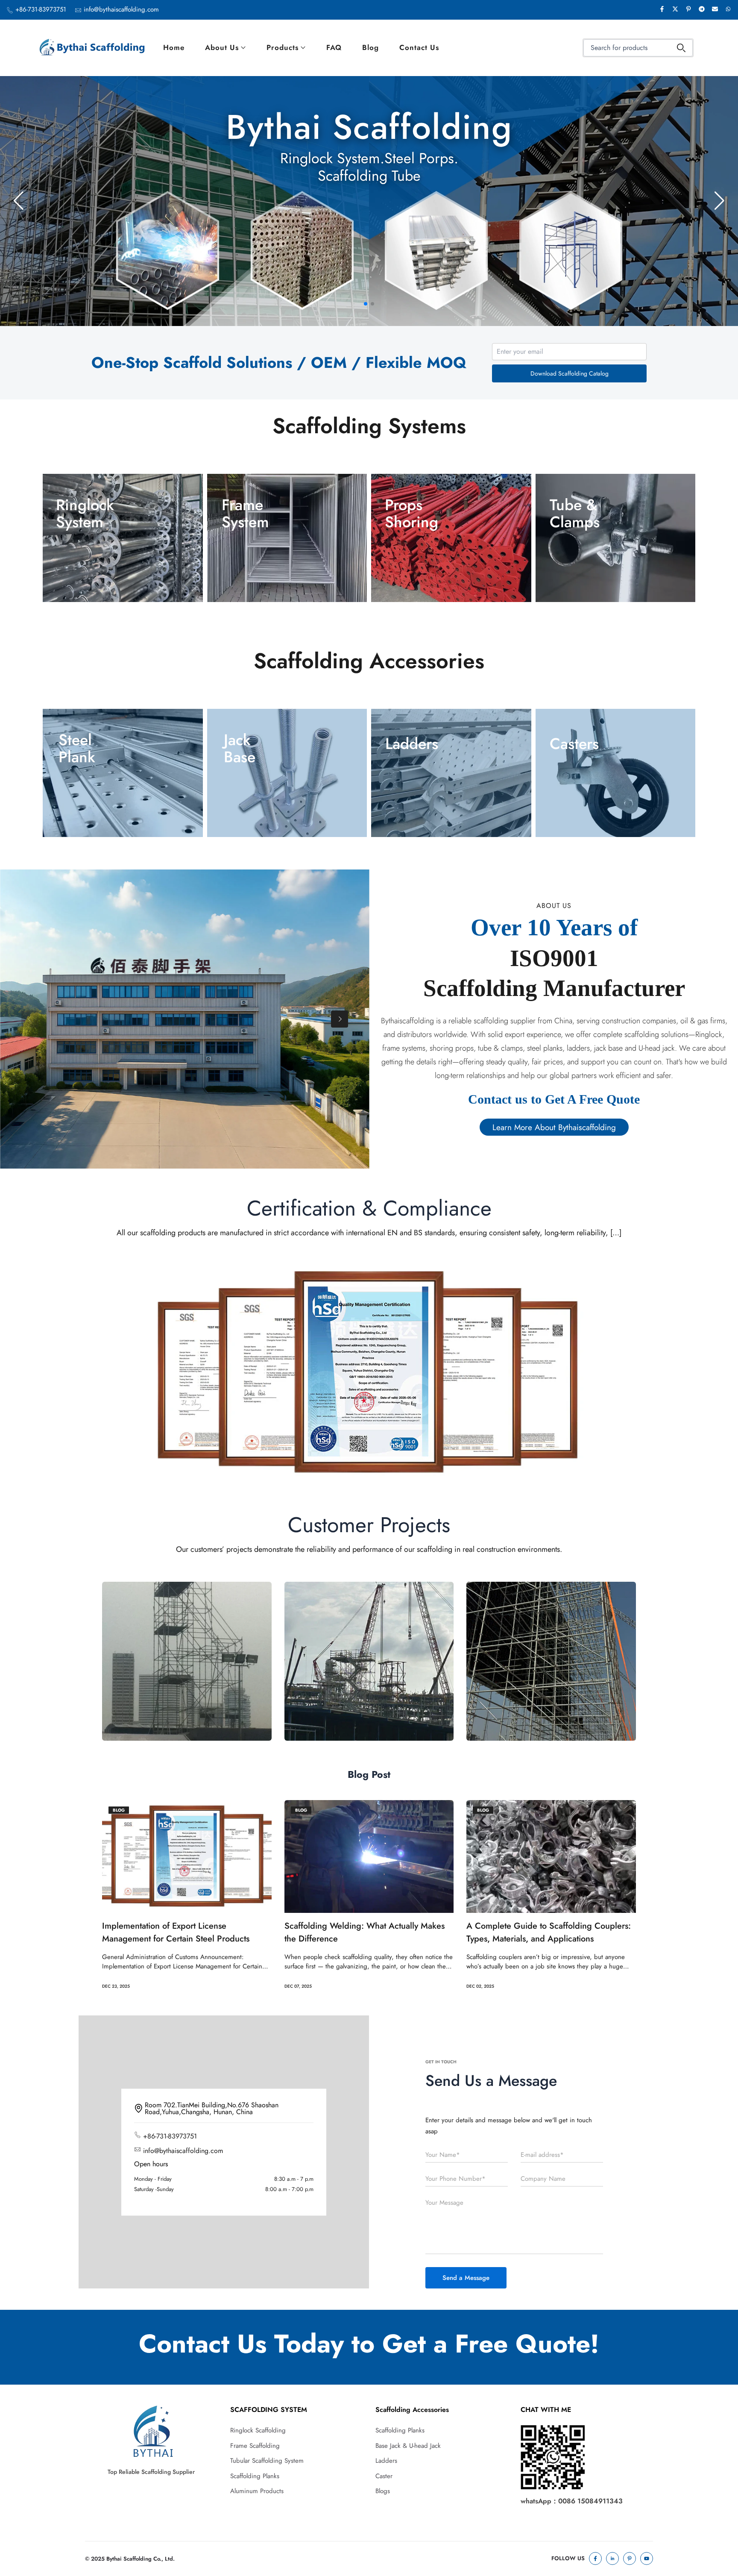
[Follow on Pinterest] (630, 2558)
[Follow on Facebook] (595, 2558)
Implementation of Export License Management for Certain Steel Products (176, 1932)
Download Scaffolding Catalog (570, 373)
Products (283, 47)
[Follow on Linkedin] (612, 2558)
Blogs (383, 2491)
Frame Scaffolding (255, 2446)
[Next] (340, 1019)
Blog (370, 47)
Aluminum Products (257, 2491)
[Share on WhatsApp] (728, 10)
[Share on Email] (715, 10)
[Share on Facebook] (662, 10)
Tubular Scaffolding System (267, 2461)
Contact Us (419, 47)
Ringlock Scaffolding (258, 2430)
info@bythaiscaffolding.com (121, 9)
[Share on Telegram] (702, 10)
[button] (366, 304)
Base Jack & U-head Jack (408, 2446)
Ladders (386, 2461)
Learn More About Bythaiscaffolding (554, 1127)
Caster (384, 2476)
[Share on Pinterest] (688, 10)
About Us (222, 47)
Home (174, 47)
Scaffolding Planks (255, 2476)
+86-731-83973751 (41, 9)
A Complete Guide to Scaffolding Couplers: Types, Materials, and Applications (549, 1932)
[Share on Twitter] (675, 10)
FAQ (334, 47)
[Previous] (30, 1019)
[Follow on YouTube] (647, 2558)
